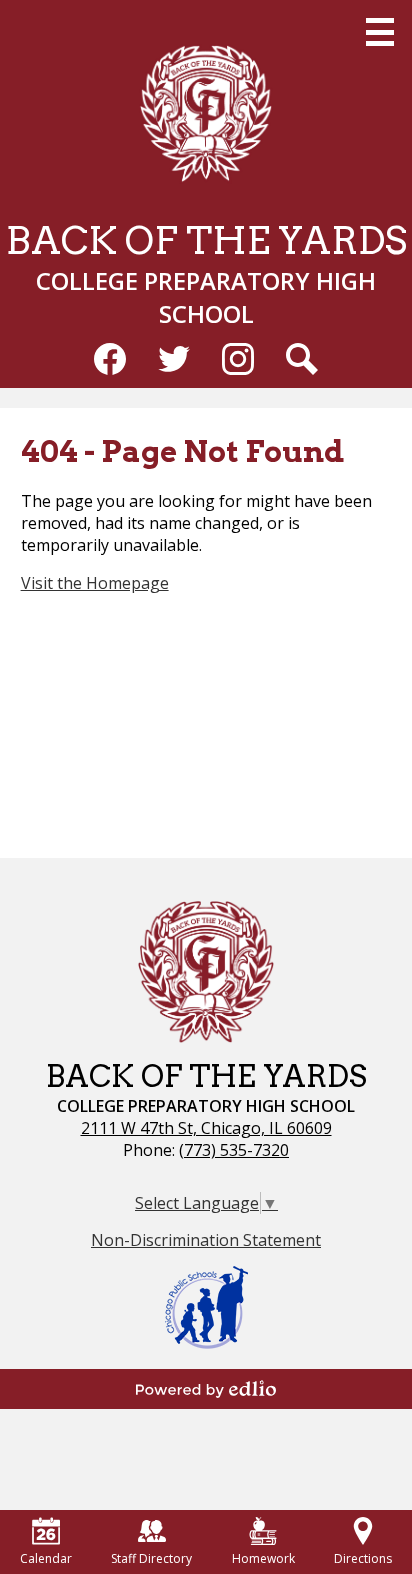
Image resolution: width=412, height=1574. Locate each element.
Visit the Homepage (95, 583)
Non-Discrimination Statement (206, 1240)
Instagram (238, 359)
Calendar (46, 1558)
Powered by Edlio (206, 1389)
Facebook (110, 359)
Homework (263, 1558)
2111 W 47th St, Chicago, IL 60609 (206, 1128)
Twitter (174, 359)
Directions (363, 1558)
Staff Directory (151, 1558)
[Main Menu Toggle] (380, 32)
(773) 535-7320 (234, 1150)
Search (302, 359)
